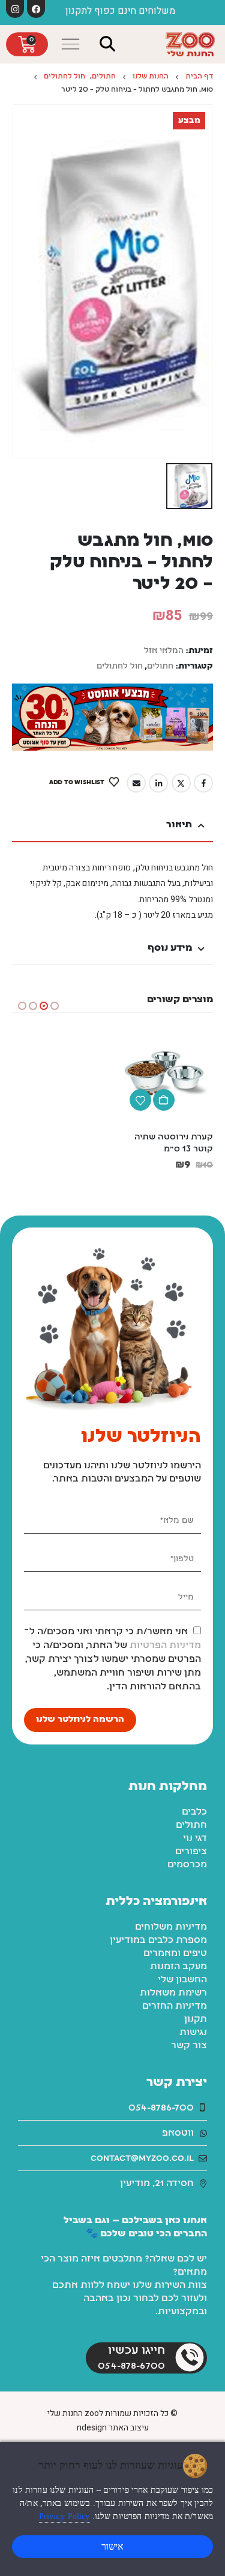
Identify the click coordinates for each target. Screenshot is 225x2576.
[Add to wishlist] (140, 1100)
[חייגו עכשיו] (190, 2357)
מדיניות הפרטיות (165, 1646)
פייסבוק (203, 783)
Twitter (181, 783)
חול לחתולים (120, 666)
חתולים (160, 666)
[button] (108, 44)
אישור (112, 2546)
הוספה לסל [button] (164, 1100)
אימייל (136, 783)
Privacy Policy (64, 2516)
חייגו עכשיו (136, 2351)
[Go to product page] (166, 1075)
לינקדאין (158, 783)
